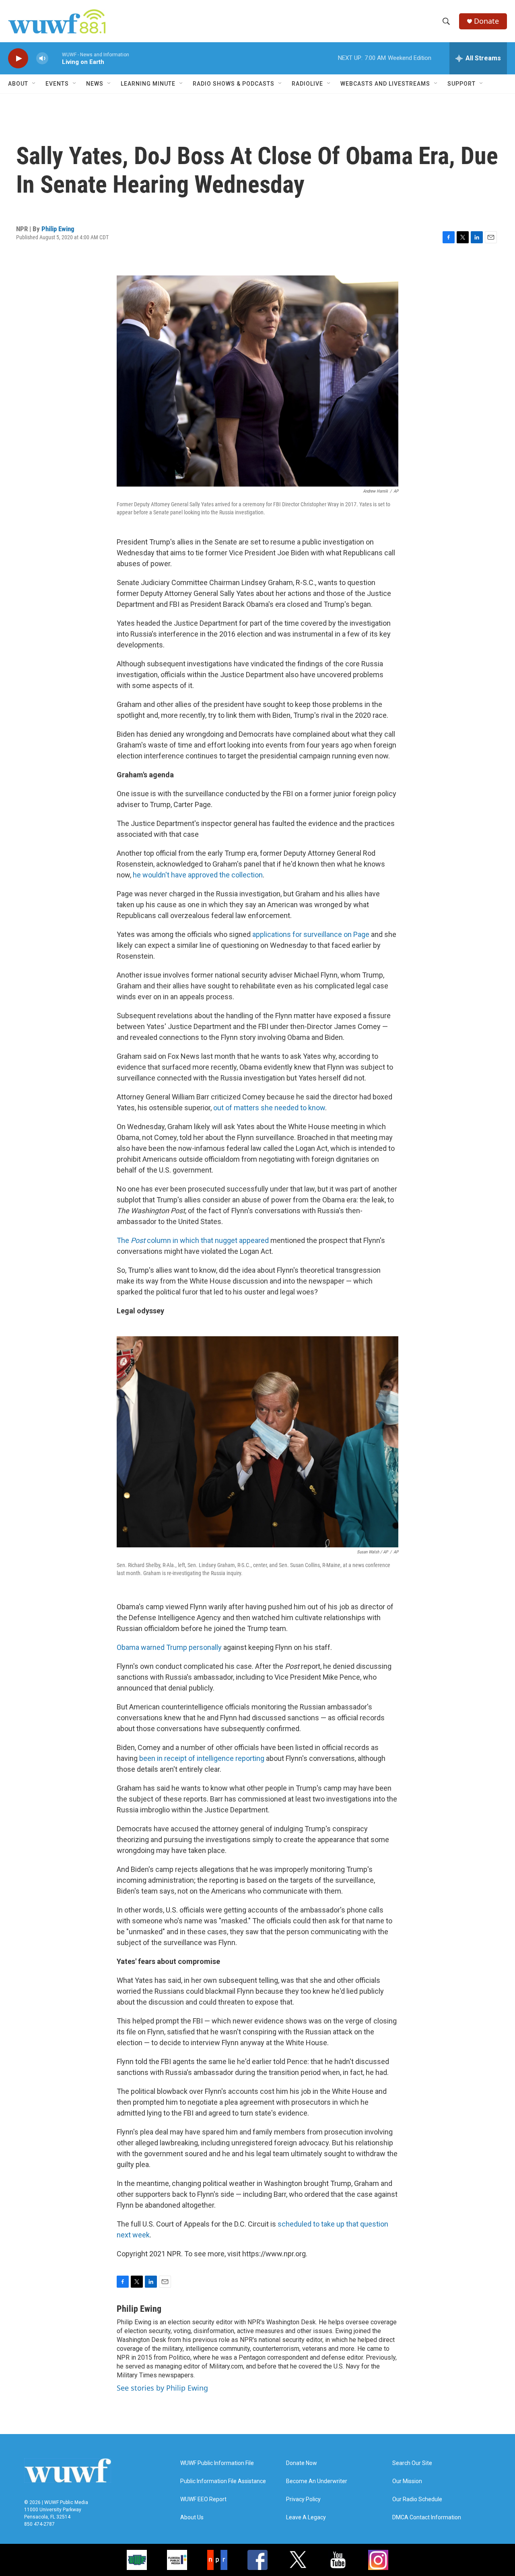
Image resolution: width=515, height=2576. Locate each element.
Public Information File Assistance (223, 2481)
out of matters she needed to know (269, 1108)
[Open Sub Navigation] (34, 84)
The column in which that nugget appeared (193, 1240)
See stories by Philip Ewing (162, 2388)
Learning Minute (148, 84)
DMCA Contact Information (427, 2517)
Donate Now (302, 2463)
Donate (486, 21)
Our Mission (407, 2481)
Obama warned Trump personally (169, 1647)
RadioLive (307, 84)
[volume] (42, 59)
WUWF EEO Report (203, 2499)
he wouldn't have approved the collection (198, 875)
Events (57, 84)
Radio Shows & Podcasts (234, 84)
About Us (192, 2517)
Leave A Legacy (306, 2517)
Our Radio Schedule (417, 2499)
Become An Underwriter (317, 2481)
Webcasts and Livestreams (385, 84)
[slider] (55, 58)
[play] (18, 59)
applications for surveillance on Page (310, 934)
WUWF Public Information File (217, 2463)
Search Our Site (412, 2463)
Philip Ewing (58, 229)
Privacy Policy (303, 2499)
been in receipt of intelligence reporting (202, 1758)
